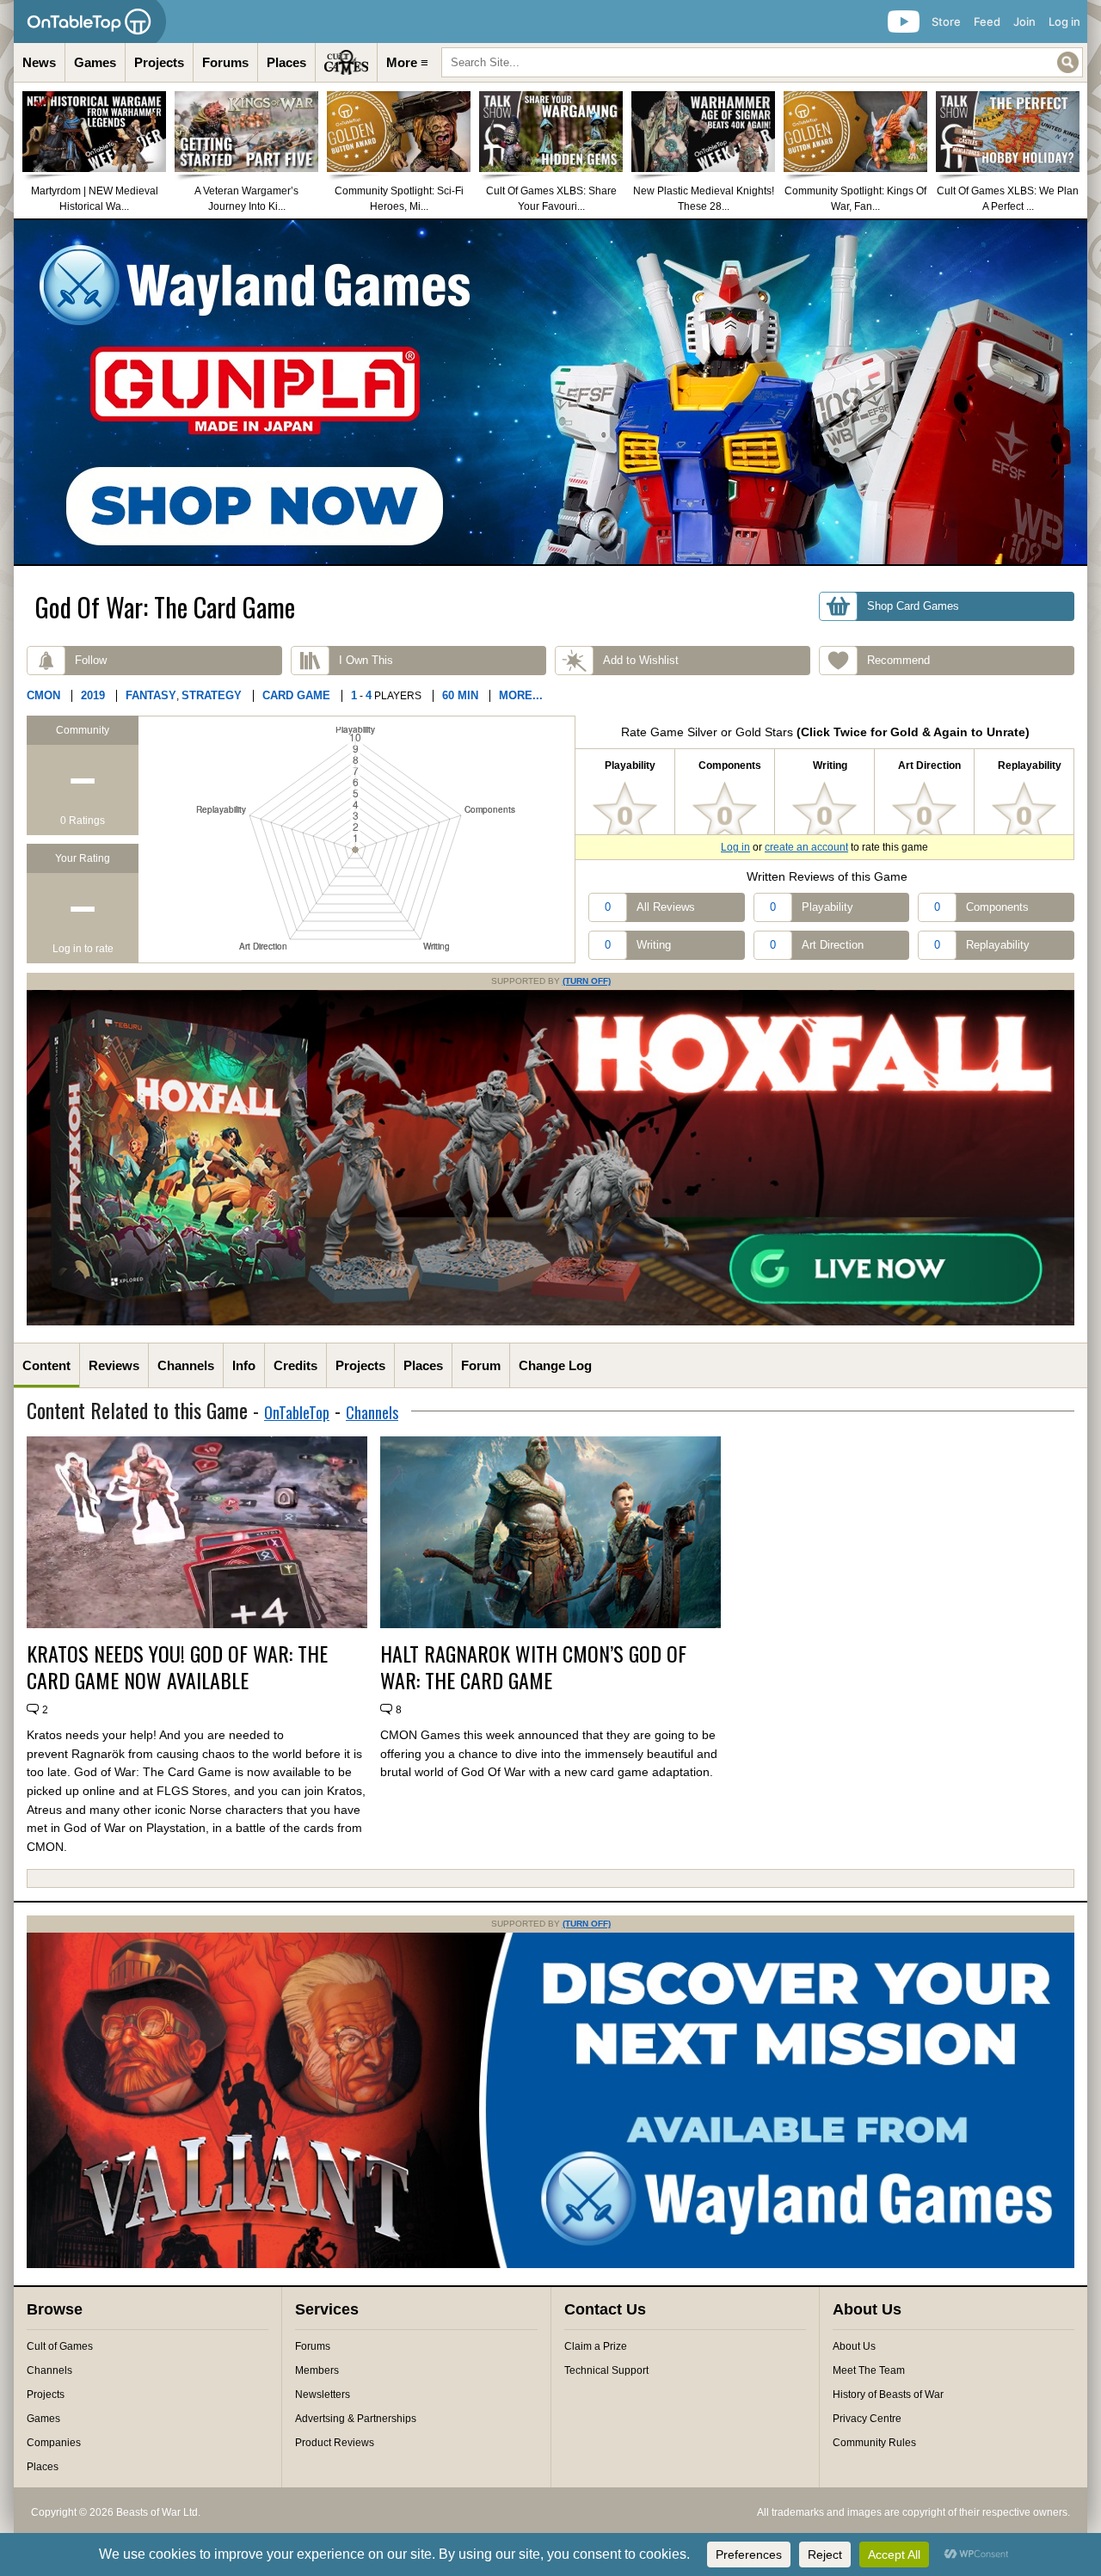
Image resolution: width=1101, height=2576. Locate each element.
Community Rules (874, 2443)
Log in (1064, 22)
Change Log (555, 1365)
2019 (93, 695)
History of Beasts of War (888, 2395)
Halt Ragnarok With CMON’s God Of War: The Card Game (533, 1667)
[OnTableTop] (90, 22)
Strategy (212, 695)
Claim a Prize (596, 2346)
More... (521, 695)
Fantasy (151, 695)
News (39, 62)
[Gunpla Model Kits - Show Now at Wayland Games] (550, 392)
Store (946, 22)
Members (317, 2370)
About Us (854, 2346)
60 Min (460, 695)
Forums (225, 62)
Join (1024, 22)
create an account (806, 847)
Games (95, 62)
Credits (295, 1365)
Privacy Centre (867, 2419)
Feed (987, 22)
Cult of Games (60, 2346)
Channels (186, 1365)
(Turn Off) (587, 981)
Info (244, 1365)
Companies (54, 2443)
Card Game (296, 695)
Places (286, 62)
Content (46, 1365)
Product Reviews (335, 2443)
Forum (481, 1365)
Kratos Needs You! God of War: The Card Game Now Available (177, 1667)
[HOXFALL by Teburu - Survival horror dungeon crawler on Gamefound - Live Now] (550, 1322)
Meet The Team (869, 2370)
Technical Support (606, 2370)
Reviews (114, 1365)
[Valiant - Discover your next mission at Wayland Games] (550, 2265)
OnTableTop (297, 1412)
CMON (43, 695)
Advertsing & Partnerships (356, 2419)
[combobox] (762, 62)
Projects (159, 62)
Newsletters (323, 2395)
